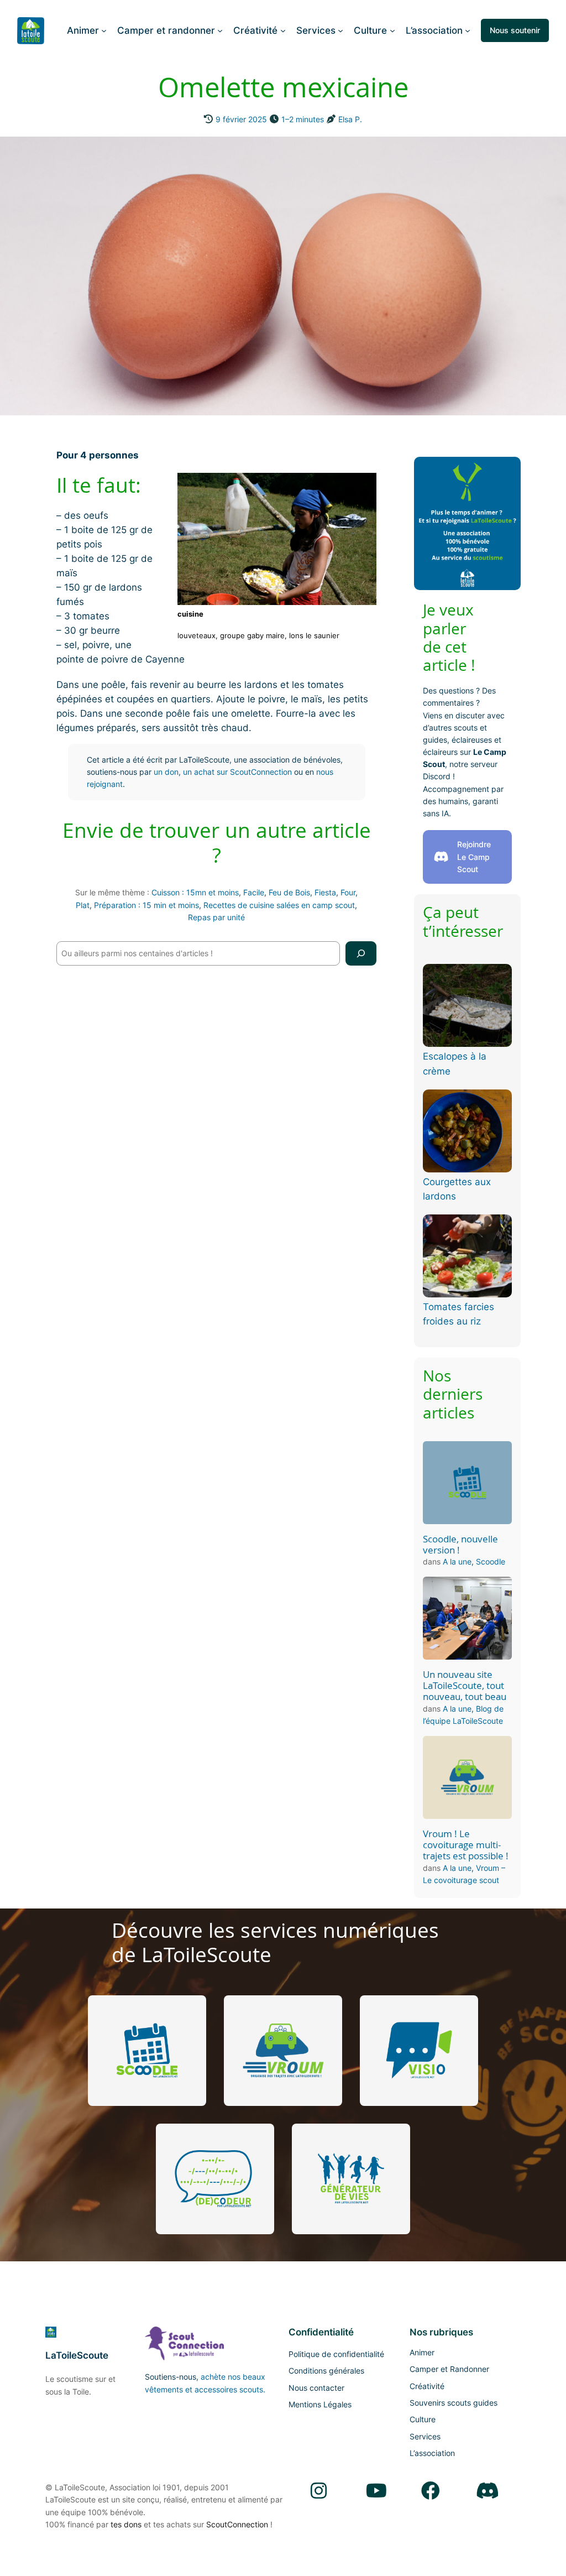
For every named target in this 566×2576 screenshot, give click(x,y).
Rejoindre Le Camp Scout (474, 857)
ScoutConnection (237, 2524)
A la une (457, 1561)
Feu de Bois (289, 892)
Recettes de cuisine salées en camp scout (279, 905)
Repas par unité (216, 917)
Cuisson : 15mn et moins (195, 892)
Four (348, 892)
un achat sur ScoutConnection (237, 772)
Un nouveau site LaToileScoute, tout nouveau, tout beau (465, 1686)
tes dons (126, 2524)
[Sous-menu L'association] (468, 30)
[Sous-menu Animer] (104, 30)
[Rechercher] (361, 953)
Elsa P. (350, 119)
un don (166, 772)
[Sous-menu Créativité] (283, 30)
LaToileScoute (77, 2355)
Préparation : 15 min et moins (146, 905)
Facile (254, 892)
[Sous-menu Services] (340, 30)
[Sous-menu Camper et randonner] (220, 30)
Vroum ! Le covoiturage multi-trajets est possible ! (466, 1845)
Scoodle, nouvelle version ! (460, 1545)
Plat (83, 905)
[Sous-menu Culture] (392, 30)
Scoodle (491, 1561)
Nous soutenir (515, 30)
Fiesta (325, 892)
